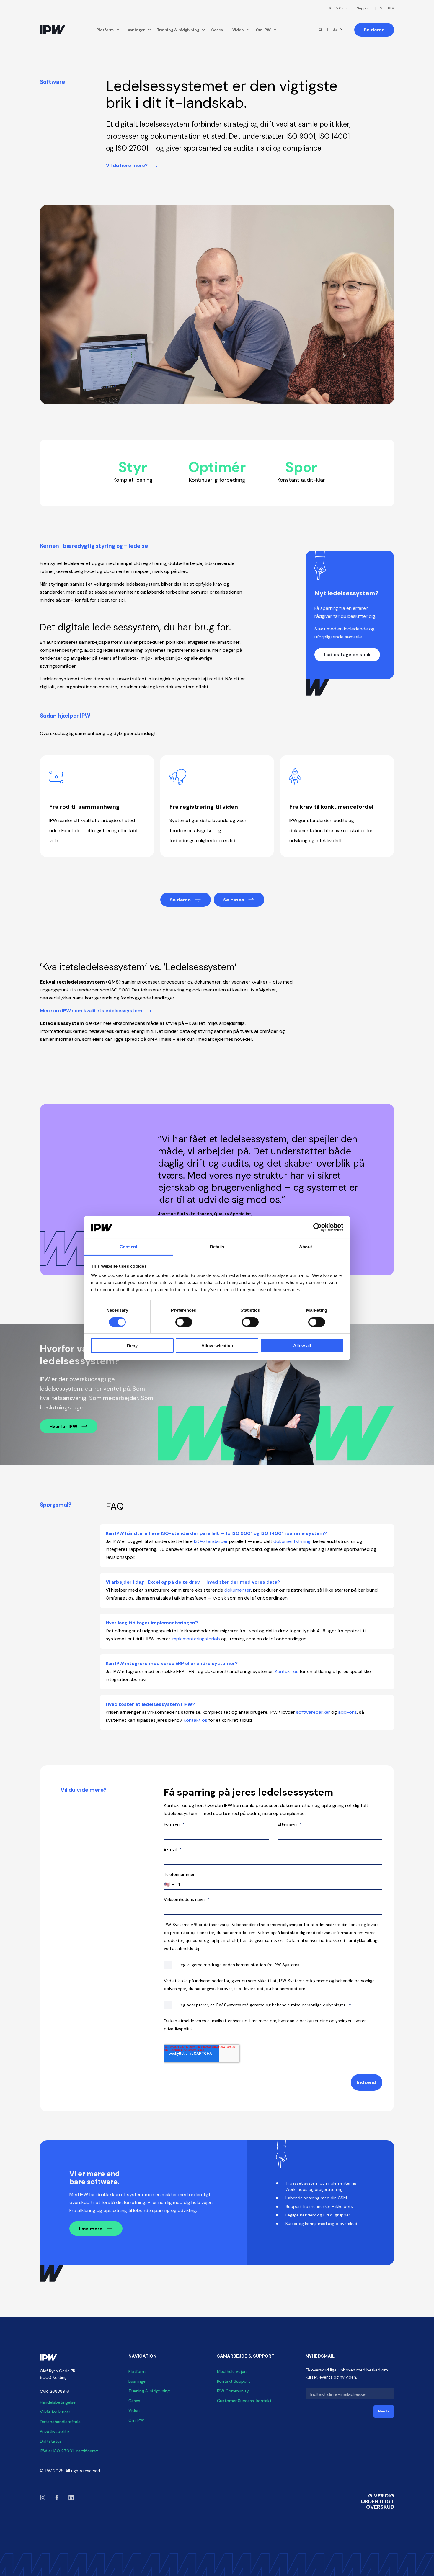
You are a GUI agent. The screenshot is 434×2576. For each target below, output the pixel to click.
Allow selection (217, 1346)
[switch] (184, 1322)
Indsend (367, 2082)
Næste (384, 2411)
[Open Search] (321, 29)
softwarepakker (313, 1712)
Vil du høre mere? (127, 165)
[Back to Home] (53, 30)
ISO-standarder (211, 1541)
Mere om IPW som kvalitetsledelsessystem (91, 1011)
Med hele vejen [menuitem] (232, 2371)
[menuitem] (338, 8)
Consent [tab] (128, 1247)
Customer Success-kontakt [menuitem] (244, 2401)
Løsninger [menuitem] (135, 30)
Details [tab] (217, 1247)
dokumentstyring (292, 1541)
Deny (132, 1346)
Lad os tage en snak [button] (347, 655)
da (335, 29)
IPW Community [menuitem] (233, 2391)
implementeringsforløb (196, 1639)
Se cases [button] (234, 900)
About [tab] (306, 1247)
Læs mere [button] (91, 2229)
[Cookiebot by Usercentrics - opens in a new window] (318, 1227)
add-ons (347, 1712)
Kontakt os (287, 1671)
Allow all (302, 1346)
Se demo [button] (374, 30)
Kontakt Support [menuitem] (234, 2381)
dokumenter (238, 1590)
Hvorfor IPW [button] (64, 1426)
